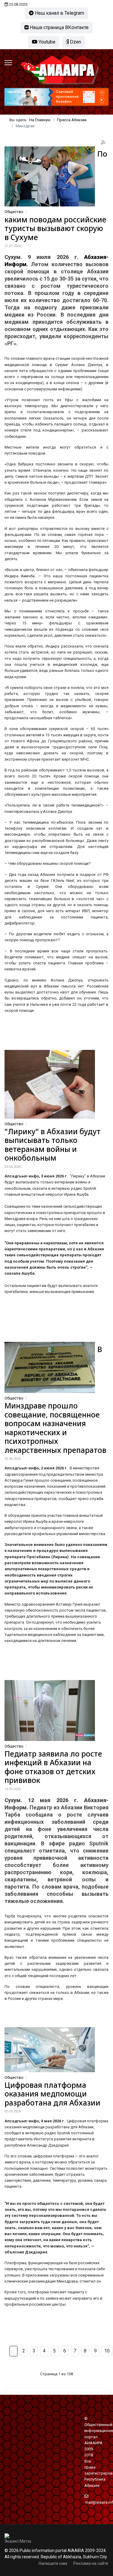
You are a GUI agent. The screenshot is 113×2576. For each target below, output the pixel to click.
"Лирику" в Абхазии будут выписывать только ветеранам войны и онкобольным (53, 1145)
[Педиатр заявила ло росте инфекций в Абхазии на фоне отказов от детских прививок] (50, 1710)
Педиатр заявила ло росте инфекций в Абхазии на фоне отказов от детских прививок (53, 1767)
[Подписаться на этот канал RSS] (104, 143)
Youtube (46, 42)
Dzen (75, 42)
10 (107, 2351)
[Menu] (8, 63)
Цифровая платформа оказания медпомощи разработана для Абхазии (52, 2094)
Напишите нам (53, 2563)
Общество (14, 212)
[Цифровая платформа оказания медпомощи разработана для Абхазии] (50, 2050)
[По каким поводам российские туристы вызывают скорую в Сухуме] (50, 176)
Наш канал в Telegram (59, 13)
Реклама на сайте (91, 2563)
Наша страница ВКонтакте (59, 27)
